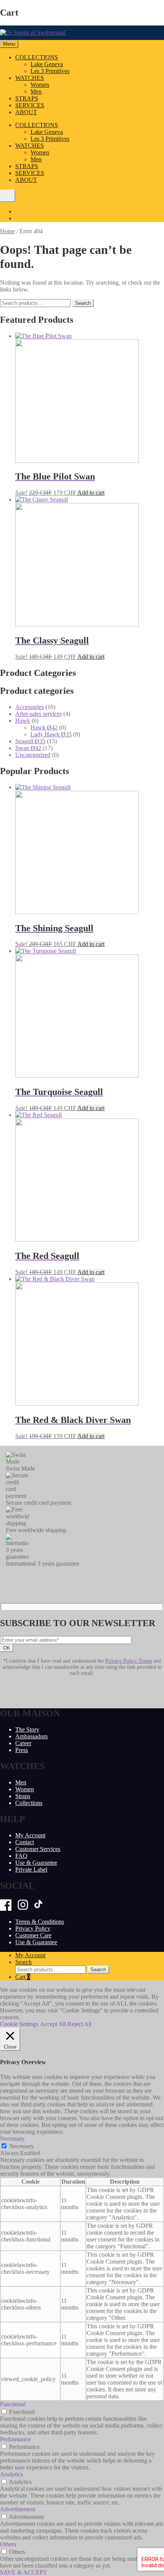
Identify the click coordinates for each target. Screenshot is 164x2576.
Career (23, 1743)
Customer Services (38, 1849)
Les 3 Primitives (50, 71)
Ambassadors (31, 1736)
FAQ (21, 1856)
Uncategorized (33, 755)
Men (36, 92)
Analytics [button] (11, 2474)
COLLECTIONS (37, 57)
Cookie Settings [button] (19, 2024)
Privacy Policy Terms (129, 1661)
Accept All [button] (53, 2024)
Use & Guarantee (36, 1863)
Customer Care (33, 1935)
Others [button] (8, 2544)
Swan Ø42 (28, 748)
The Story (27, 1729)
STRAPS (27, 98)
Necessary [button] (12, 2139)
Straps (23, 1796)
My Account (30, 1835)
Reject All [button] (80, 2024)
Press (22, 1750)
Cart (23, 1977)
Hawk (23, 721)
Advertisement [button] (18, 2509)
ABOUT (26, 112)
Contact (25, 1842)
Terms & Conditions (40, 1922)
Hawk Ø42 (44, 727)
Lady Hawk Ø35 (51, 734)
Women (40, 85)
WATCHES (30, 78)
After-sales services (39, 714)
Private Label (31, 1869)
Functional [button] (13, 2404)
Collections (29, 1803)
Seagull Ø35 (30, 741)
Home (7, 231)
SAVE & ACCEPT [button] (23, 2572)
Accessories (30, 707)
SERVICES (30, 105)
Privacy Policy (33, 1928)
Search (83, 303)
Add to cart (91, 493)
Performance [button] (15, 2439)
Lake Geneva (47, 64)
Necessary (22, 2146)
